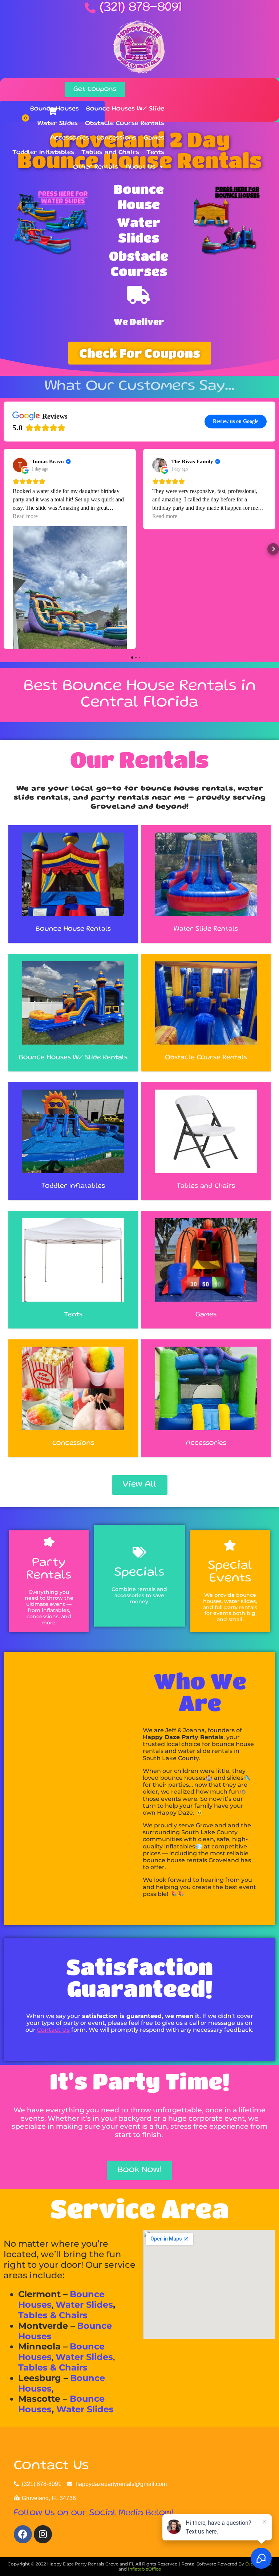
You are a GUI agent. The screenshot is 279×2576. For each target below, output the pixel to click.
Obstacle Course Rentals (125, 123)
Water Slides (58, 123)
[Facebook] (23, 2534)
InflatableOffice (144, 2569)
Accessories (70, 138)
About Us (140, 167)
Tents (155, 152)
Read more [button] (25, 516)
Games (154, 138)
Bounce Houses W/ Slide (125, 109)
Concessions (116, 138)
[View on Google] (20, 465)
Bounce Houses (54, 109)
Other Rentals (96, 167)
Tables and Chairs (110, 152)
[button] (6, 549)
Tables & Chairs (53, 2315)
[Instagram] (43, 2534)
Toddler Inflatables (43, 152)
